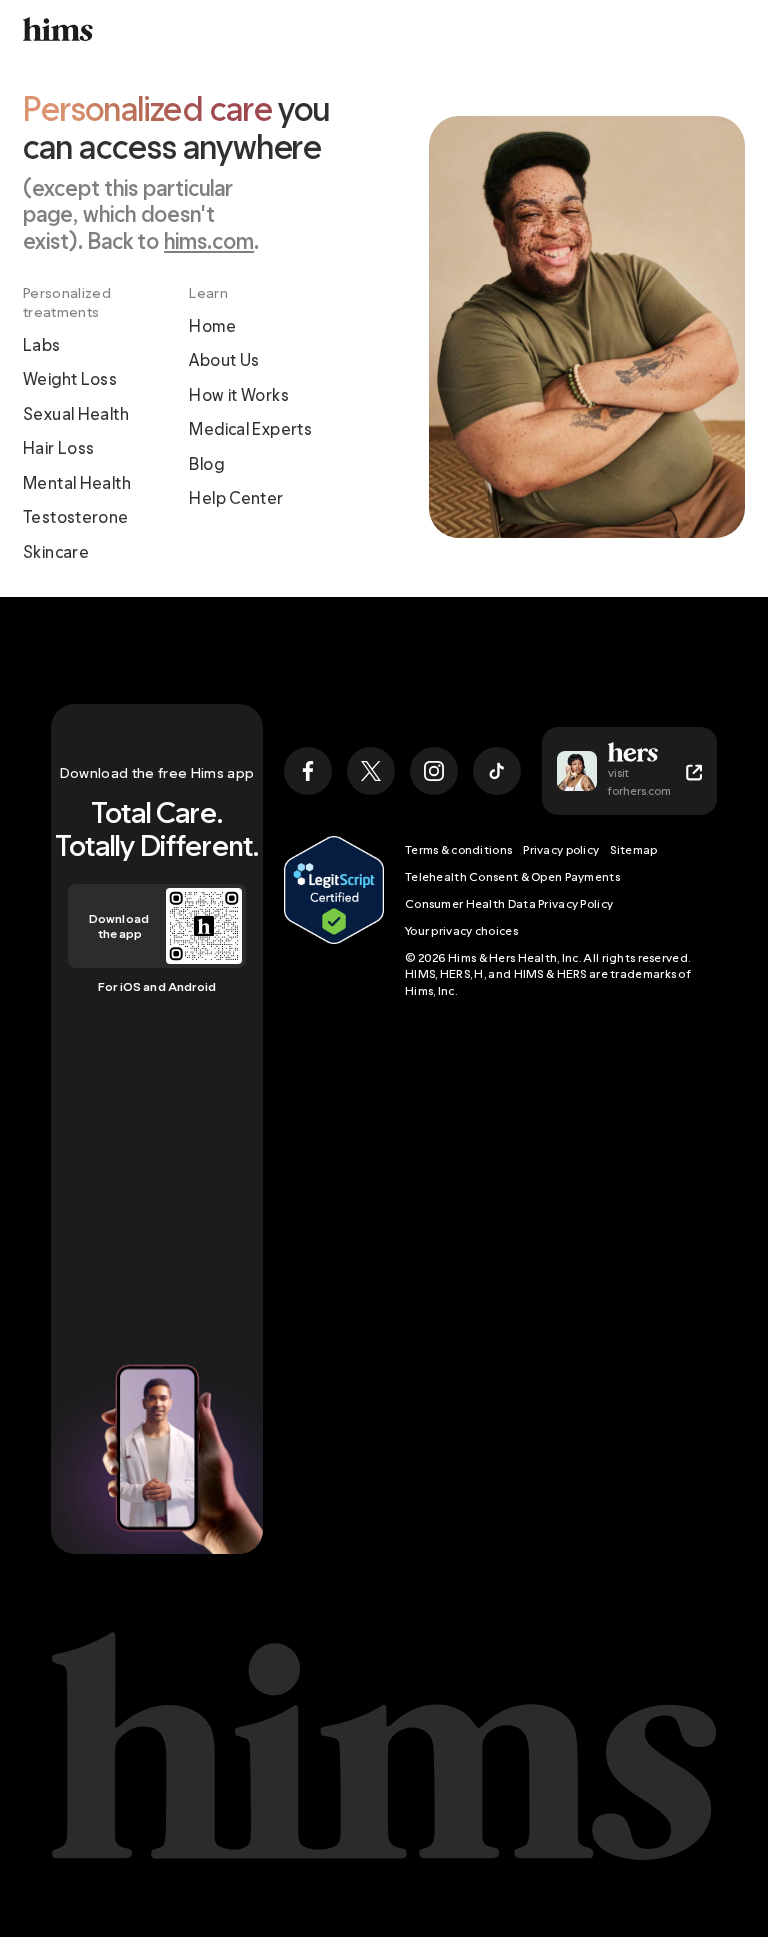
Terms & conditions (458, 849)
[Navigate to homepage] (58, 29)
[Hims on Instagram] (434, 771)
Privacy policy (561, 849)
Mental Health (77, 483)
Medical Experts (250, 429)
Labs (42, 345)
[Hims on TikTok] (497, 771)
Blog (206, 464)
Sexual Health (76, 414)
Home (212, 326)
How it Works (239, 395)
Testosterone (76, 517)
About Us (224, 360)
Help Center (236, 498)
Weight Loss (70, 379)
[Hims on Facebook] (308, 771)
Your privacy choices (461, 930)
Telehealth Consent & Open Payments (512, 876)
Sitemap (633, 849)
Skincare (56, 552)
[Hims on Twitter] (371, 771)
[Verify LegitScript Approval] (334, 917)
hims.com (209, 241)
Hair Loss (58, 448)
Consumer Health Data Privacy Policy (509, 903)
